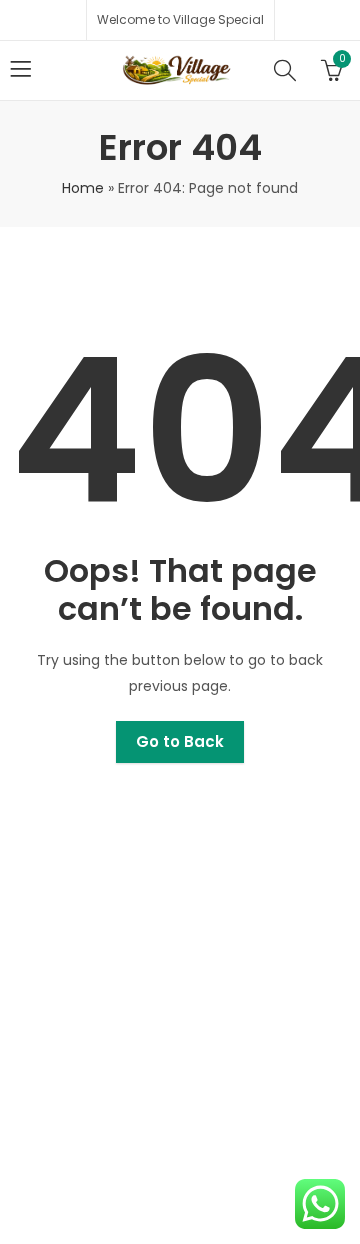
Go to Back (180, 741)
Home (83, 188)
